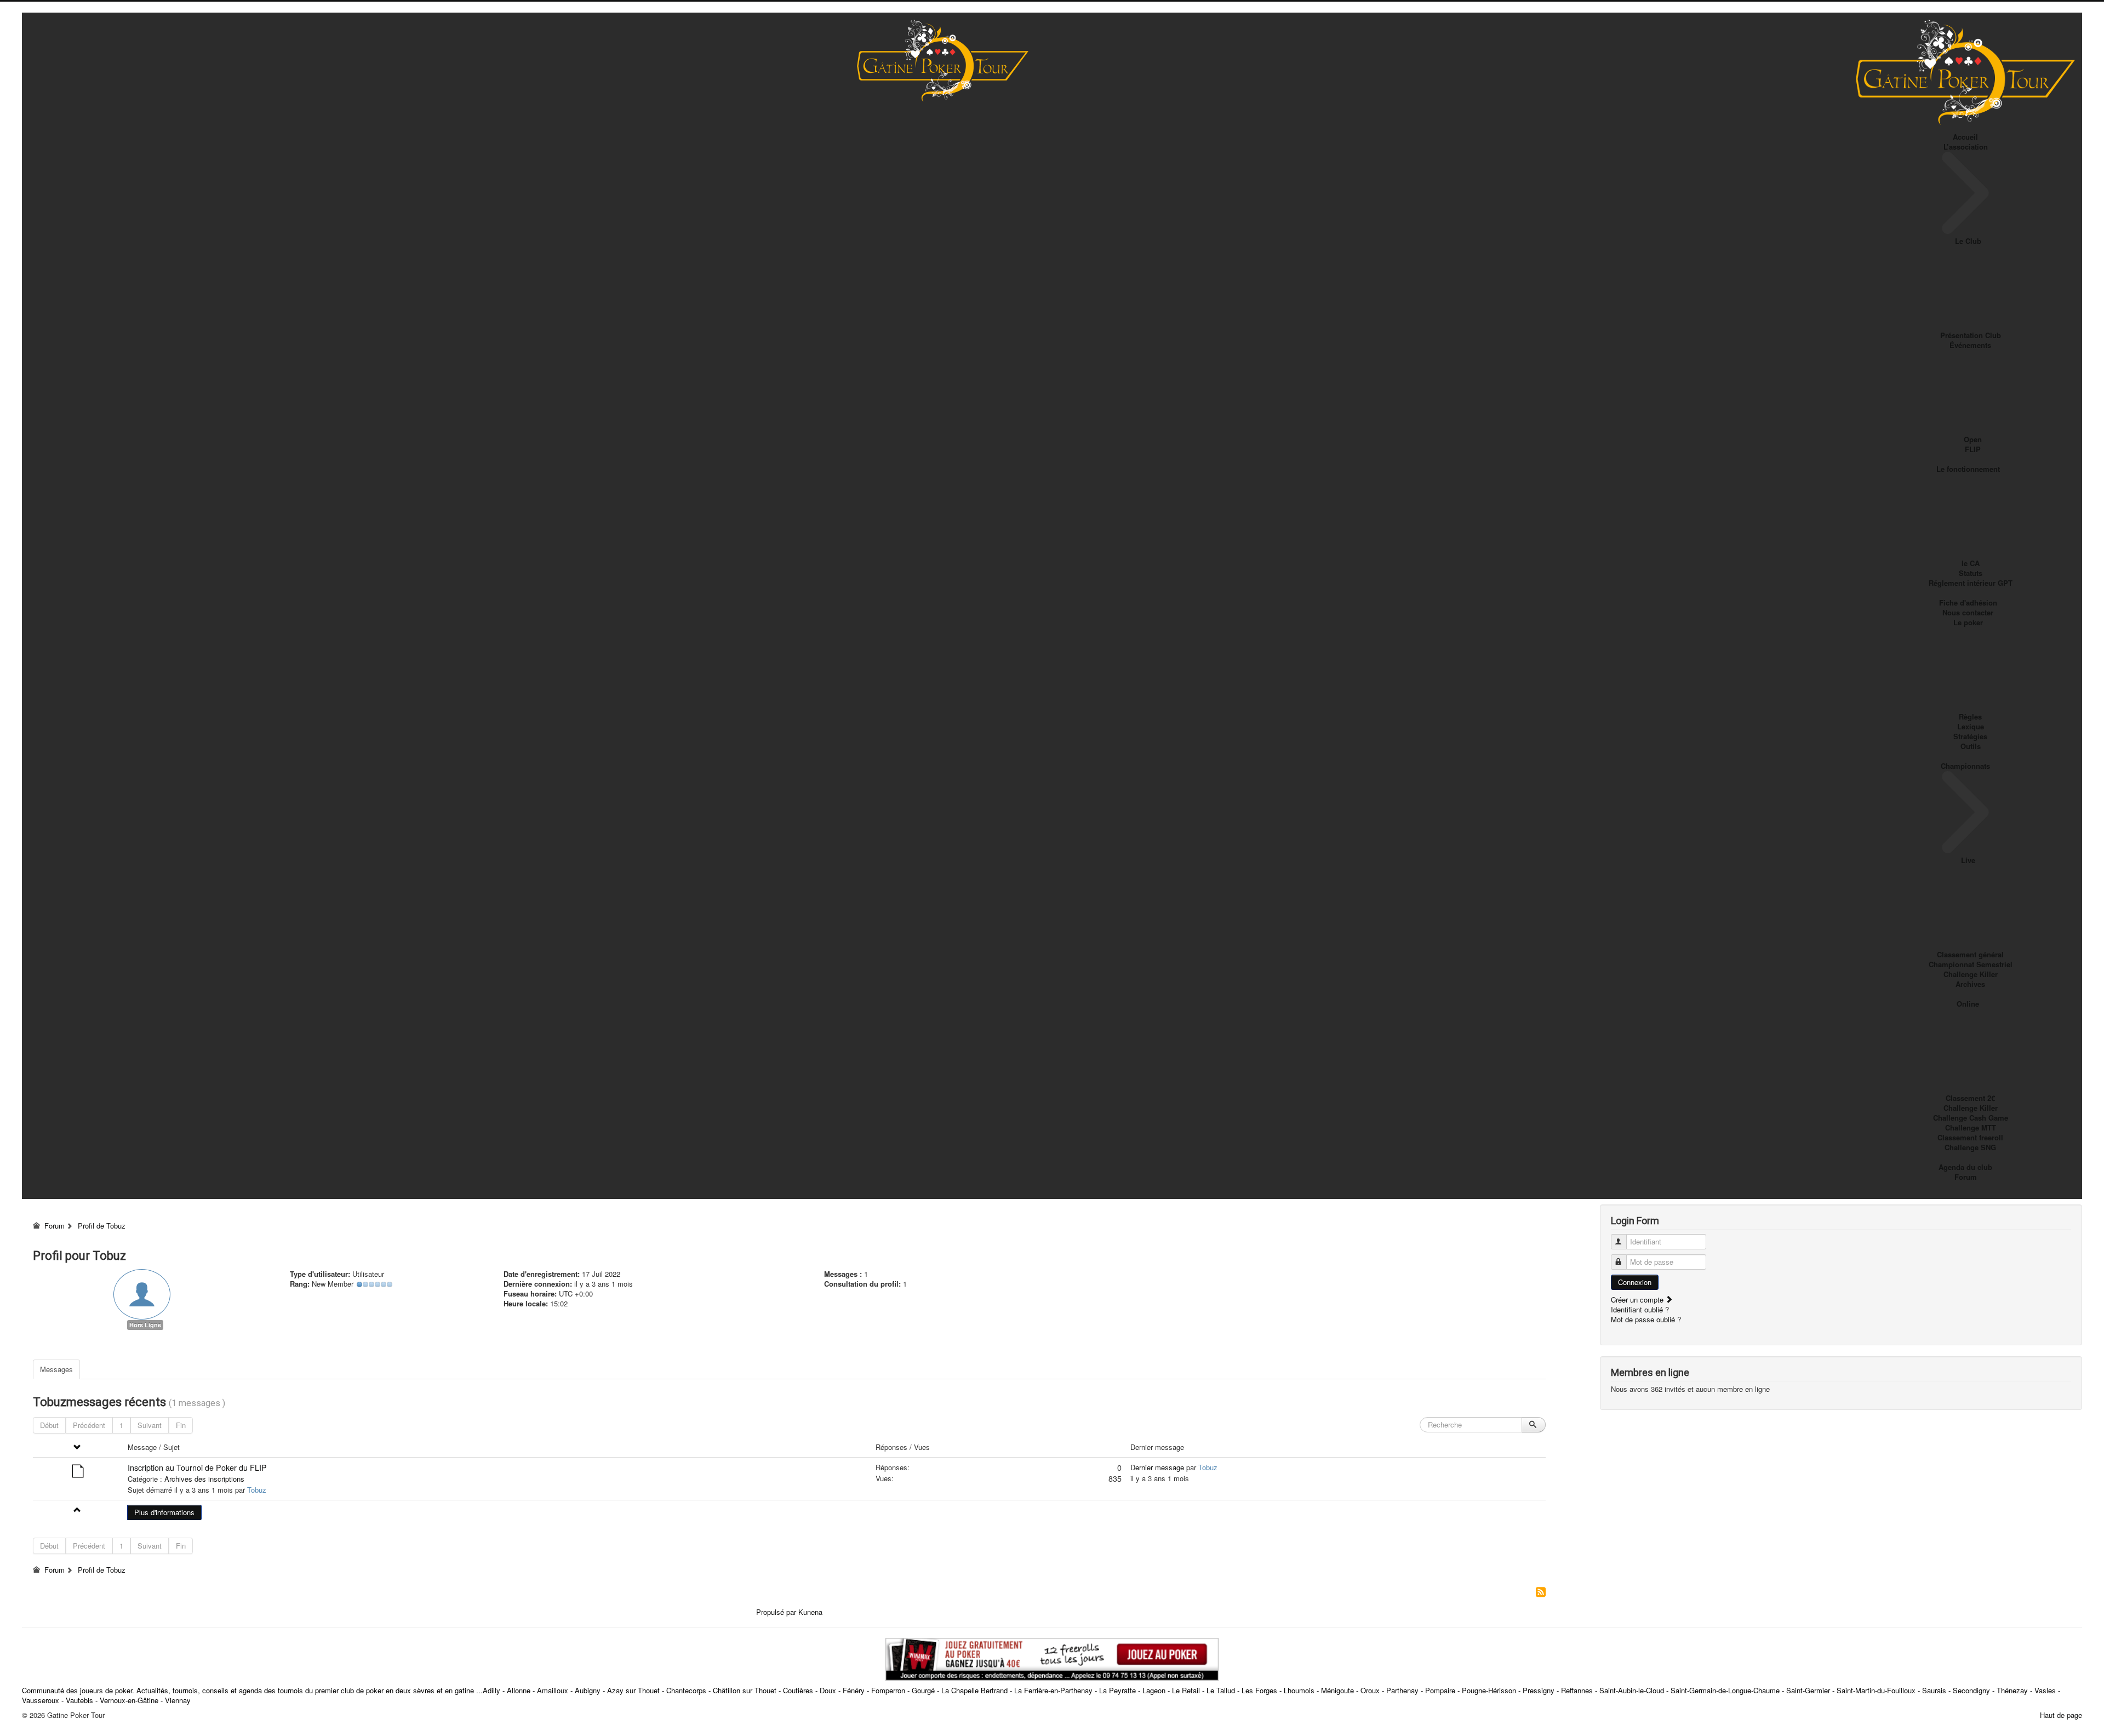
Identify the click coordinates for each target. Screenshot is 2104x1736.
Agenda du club (1965, 1167)
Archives (1970, 984)
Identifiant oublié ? (1640, 1309)
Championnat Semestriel (1971, 964)
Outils (1971, 746)
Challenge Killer (1971, 974)
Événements (1970, 345)
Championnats (1965, 766)
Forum (1966, 1177)
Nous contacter (1968, 612)
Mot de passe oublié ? (1646, 1319)
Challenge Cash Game (1971, 1118)
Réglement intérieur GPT (1971, 583)
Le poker (1968, 622)
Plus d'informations (164, 1512)
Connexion (1635, 1282)
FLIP (1973, 449)
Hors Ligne (145, 1325)
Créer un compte (1638, 1300)
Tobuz (257, 1490)
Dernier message (1157, 1467)
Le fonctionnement (1968, 469)
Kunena (810, 1612)
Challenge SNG (1970, 1147)
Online (1968, 1004)
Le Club (1968, 241)
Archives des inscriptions (204, 1479)
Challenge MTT (1971, 1127)
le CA (1971, 563)
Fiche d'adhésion (1968, 603)
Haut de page (2061, 1715)
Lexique (1971, 726)
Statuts (1971, 573)
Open (1973, 439)
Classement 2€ (1970, 1098)
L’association (1966, 147)
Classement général (1970, 954)
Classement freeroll (1970, 1137)
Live (1968, 860)
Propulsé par (777, 1612)
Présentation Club (1971, 335)
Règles (1970, 716)
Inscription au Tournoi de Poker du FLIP (197, 1467)
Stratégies (1970, 736)
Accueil (1965, 137)
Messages (56, 1369)
